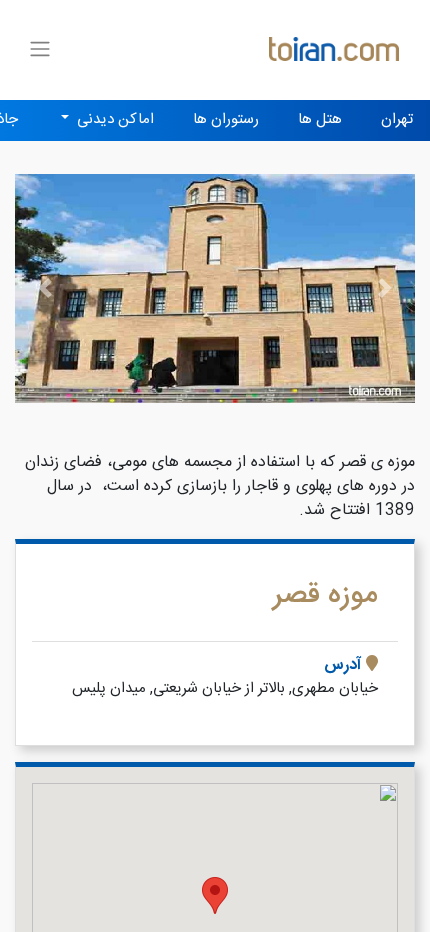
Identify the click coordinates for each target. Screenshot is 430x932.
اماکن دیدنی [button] (113, 119)
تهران (397, 119)
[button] (45, 288)
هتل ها (320, 119)
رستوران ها (226, 119)
